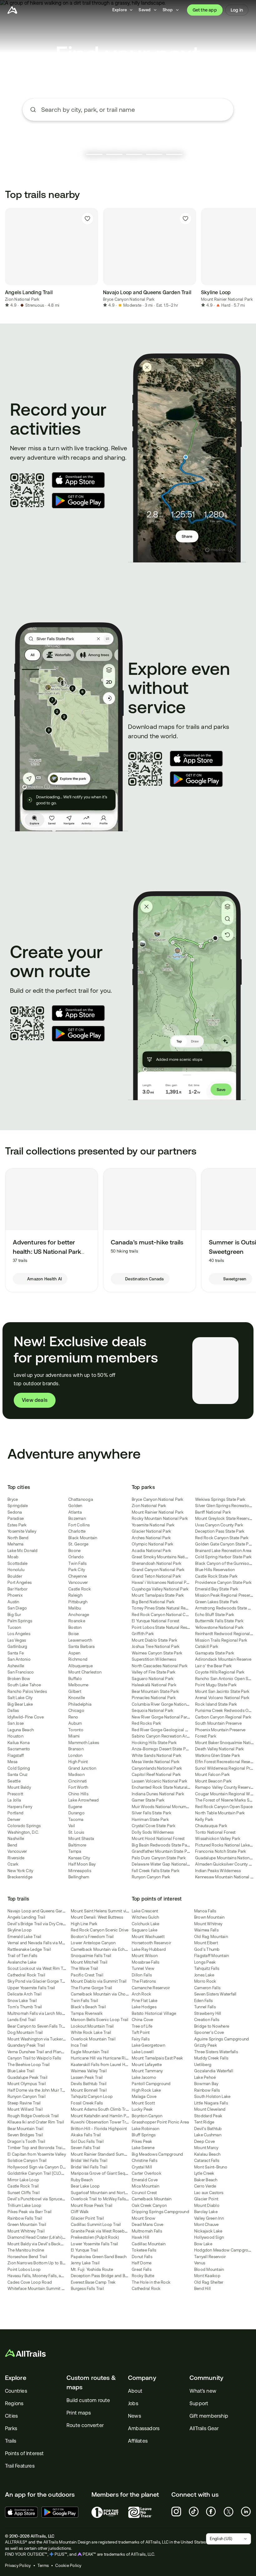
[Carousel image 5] (174, 154)
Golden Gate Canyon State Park (225, 1544)
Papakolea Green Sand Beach (99, 2257)
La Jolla (14, 1800)
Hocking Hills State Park (154, 1743)
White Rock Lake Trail (91, 2032)
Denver (14, 1820)
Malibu (75, 1608)
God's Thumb (207, 1949)
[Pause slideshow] (78, 154)
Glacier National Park (151, 1531)
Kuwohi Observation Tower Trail (101, 2122)
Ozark (13, 1864)
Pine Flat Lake (145, 2001)
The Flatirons (144, 1981)
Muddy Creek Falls (211, 2058)
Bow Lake (203, 2244)
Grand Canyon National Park (158, 1570)
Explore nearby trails (128, 133)
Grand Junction (82, 1768)
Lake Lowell (143, 2052)
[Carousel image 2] (114, 154)
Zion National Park (22, 299)
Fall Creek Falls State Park (156, 1871)
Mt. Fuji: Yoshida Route (92, 2269)
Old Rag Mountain (211, 1937)
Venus (200, 2263)
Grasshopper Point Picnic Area (160, 2122)
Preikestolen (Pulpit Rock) (95, 2237)
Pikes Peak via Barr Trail (30, 2212)
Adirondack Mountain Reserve (223, 1659)
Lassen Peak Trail (87, 2077)
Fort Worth (78, 1787)
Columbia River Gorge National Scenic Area (172, 1704)
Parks (11, 2428)
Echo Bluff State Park (215, 1615)
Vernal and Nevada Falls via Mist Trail (42, 1943)
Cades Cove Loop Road (30, 2282)
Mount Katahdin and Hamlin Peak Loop (107, 2116)
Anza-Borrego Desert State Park (162, 1749)
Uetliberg (203, 2065)
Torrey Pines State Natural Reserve (164, 1608)
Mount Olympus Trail (27, 2084)
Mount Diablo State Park (155, 1640)
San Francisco (21, 1672)
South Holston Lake (212, 2096)
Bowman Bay (206, 2084)
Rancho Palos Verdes (27, 1691)
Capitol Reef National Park (156, 1775)
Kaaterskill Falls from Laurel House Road (108, 2065)
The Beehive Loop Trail (29, 2065)
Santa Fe (16, 1653)
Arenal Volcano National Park (222, 1698)
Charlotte (77, 1531)
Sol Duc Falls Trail (87, 2141)
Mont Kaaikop (207, 2276)
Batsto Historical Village (154, 2013)
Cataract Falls (207, 2161)
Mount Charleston (85, 1672)
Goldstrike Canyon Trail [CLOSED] (39, 2173)
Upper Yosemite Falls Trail (31, 1988)
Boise (74, 1634)
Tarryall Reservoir (210, 2257)
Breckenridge (20, 1877)
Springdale (18, 1506)
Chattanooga (81, 1499)
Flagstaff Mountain (212, 1956)
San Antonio (19, 1659)
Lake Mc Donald (23, 1551)
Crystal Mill (142, 2167)
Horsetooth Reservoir (151, 1943)
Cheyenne (78, 1576)
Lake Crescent (145, 1911)
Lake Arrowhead (84, 1800)
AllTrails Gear (204, 2428)
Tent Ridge (204, 2122)
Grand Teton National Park (156, 1576)
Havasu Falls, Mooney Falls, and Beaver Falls (48, 2276)
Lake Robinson (145, 2129)
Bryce (13, 1499)
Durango (76, 1813)
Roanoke (77, 1621)
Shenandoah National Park (157, 1563)
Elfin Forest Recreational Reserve (225, 1762)
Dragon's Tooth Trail (26, 2141)
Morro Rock (205, 1981)
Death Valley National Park (220, 1749)
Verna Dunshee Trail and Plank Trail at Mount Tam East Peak (63, 2052)
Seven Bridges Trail (25, 2135)
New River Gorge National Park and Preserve (173, 1717)
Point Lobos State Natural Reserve (163, 1627)
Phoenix (15, 1595)
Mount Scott (143, 2103)
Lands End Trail (22, 2020)
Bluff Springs (144, 2135)
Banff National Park (213, 1512)
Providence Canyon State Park (223, 1582)
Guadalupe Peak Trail (27, 2077)
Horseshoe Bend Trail (27, 2257)
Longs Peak (205, 1962)
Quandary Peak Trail (26, 2045)
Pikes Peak (142, 2141)
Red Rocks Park (147, 1723)
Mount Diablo (207, 2205)
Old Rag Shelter (209, 2282)
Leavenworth (80, 1640)
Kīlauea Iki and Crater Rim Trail (36, 2122)
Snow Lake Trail (22, 2001)
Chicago (76, 1711)
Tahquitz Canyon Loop (92, 2096)
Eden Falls (204, 2001)
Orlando (76, 1557)
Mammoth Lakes (84, 1743)
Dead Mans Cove (148, 2225)
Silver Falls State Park (152, 1813)
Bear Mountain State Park (155, 1691)
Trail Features (20, 2466)
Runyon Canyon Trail (27, 2096)
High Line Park (84, 1924)
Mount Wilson (145, 1956)
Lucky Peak (142, 2109)
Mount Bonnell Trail (89, 2090)
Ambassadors (144, 2428)
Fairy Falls (141, 2039)
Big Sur (14, 1615)
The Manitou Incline (26, 2250)
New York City (20, 1871)
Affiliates (138, 2441)
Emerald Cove (145, 2180)
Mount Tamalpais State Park (158, 1595)
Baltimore (77, 1845)
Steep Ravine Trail (24, 2103)
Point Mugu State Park (216, 1685)
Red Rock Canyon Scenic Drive (100, 1930)
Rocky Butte (143, 2276)
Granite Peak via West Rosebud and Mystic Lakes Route (123, 2231)
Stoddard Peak (208, 2116)
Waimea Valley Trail (89, 2071)
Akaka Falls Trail (86, 2135)
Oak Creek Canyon (149, 2205)
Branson (76, 1749)
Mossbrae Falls (146, 1962)
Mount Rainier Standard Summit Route (106, 2154)
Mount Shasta (81, 1839)
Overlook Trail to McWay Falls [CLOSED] (108, 2199)
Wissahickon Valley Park (218, 1839)
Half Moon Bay (82, 1864)
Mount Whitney (208, 1924)
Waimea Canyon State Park (157, 1653)
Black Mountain (83, 1538)
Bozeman (77, 1518)
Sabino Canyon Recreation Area (161, 1736)
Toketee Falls (144, 2250)
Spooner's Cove (209, 2032)
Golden (75, 1506)
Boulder (15, 1576)
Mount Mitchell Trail (89, 1962)
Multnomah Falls (147, 2231)
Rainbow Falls (207, 2090)
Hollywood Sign (209, 2237)
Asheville (16, 1666)
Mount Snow (144, 2218)
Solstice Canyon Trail (27, 2161)
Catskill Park (207, 1646)
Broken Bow (19, 1679)
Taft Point (141, 2032)
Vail (72, 1826)
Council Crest (144, 2193)
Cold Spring (19, 1768)
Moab (13, 1557)
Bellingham (79, 1877)
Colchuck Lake (145, 1924)
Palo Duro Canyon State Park (159, 1858)
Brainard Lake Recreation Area (223, 1551)
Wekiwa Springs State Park (220, 1499)
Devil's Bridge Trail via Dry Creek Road (43, 1924)
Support (199, 2403)
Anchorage (79, 1615)
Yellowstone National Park (219, 1627)
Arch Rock (141, 1994)
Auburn (75, 1723)
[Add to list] (87, 219)
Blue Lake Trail (21, 2071)
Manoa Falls (205, 1911)
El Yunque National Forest (155, 1621)
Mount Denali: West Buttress (97, 1917)
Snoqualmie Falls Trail (91, 1956)
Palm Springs (20, 1621)
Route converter (85, 2425)
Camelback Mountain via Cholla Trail (105, 1994)
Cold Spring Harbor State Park (223, 1557)
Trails (11, 2441)
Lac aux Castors (209, 2193)
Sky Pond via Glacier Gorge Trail (38, 1981)
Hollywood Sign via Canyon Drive (38, 2167)
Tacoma (76, 1820)
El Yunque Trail (84, 2250)
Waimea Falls (206, 1930)
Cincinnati (78, 1781)
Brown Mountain (209, 1917)
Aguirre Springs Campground (222, 2039)
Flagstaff (16, 1755)
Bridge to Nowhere (212, 2026)
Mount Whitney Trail (26, 2231)
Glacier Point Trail (87, 2218)
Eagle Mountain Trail (90, 2052)
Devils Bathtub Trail (89, 2084)
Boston (75, 1627)
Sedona (15, 1512)
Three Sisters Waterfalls (216, 2052)
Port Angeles (20, 1582)
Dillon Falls (142, 1975)
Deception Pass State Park (220, 1531)
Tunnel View (143, 1968)
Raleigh (75, 1595)
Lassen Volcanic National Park (160, 1781)
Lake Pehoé (205, 2077)
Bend (12, 1845)
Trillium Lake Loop (25, 2205)
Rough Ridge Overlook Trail (33, 2116)
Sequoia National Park (153, 1711)
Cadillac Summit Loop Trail (96, 2225)
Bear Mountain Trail (25, 2129)
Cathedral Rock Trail (26, 1975)
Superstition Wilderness (154, 1659)
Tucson (14, 1627)
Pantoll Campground (151, 2084)
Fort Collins (79, 1525)
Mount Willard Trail (25, 2109)
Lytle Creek (204, 2173)
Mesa (12, 1762)
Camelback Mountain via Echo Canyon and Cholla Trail (122, 1949)
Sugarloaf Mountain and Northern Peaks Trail (113, 2193)
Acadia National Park (151, 1551)
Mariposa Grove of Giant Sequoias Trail (108, 2173)
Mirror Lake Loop (23, 2180)
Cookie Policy (68, 2566)
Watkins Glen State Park (218, 1755)
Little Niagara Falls (211, 2103)
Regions (14, 2403)
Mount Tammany (147, 2071)
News (135, 2416)
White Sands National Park (157, 1755)
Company (142, 2378)
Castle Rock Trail (23, 2186)
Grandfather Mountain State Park (162, 1851)
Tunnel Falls (205, 2007)
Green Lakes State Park (217, 1602)
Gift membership (209, 2416)
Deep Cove (204, 2141)
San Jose (16, 1723)
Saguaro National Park (153, 1679)
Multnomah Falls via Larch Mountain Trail (45, 2013)
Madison (76, 1775)
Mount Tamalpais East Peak (157, 2058)
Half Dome (142, 2263)
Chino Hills (78, 1794)
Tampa (75, 1851)
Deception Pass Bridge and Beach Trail (107, 2276)
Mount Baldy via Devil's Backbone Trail (43, 2244)
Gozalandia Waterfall (214, 2071)
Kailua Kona (19, 1743)
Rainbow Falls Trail (25, 2218)
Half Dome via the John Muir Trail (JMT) (43, 2090)
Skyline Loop (20, 1930)
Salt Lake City (20, 1698)
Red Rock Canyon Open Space (224, 1807)
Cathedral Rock (146, 2289)
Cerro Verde (205, 2186)
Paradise (16, 1518)
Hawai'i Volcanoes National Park (162, 1582)
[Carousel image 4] (154, 154)
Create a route (128, 146)
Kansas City (79, 1858)
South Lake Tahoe (24, 1685)
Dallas (13, 1711)
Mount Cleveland (210, 2109)
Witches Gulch (145, 1917)
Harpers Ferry (20, 1807)
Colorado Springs (24, 1826)
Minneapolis (80, 1871)
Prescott (15, 1794)
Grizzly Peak (206, 2045)
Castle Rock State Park (217, 1576)
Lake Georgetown (148, 2045)
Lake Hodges (144, 2007)
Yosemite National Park (153, 1525)
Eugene (75, 1807)
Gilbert (75, 1691)
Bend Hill (202, 2289)
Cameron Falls (207, 1988)
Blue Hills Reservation (215, 1570)
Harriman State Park (150, 1820)
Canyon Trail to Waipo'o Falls (34, 2058)
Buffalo (75, 1679)
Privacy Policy (18, 2566)
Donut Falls (142, 2257)
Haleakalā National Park (154, 1685)
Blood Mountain (209, 2269)
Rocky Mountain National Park (160, 1518)
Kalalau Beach (207, 2154)
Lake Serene (143, 2148)
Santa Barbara (81, 1646)
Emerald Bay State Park (217, 1589)
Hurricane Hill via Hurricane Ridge (102, 2058)
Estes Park (17, 1525)
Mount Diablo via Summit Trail (99, 1981)
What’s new (203, 2391)
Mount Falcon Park (212, 1775)
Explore (16, 2378)
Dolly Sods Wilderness (153, 1832)
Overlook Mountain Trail (93, 2039)
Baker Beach (206, 2180)
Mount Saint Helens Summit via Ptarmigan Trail (114, 1911)
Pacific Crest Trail (87, 1975)
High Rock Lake (146, 2090)
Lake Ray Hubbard (149, 1949)
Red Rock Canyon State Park (222, 1538)
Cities (11, 2416)
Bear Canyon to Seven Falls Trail (37, 2026)
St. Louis (76, 1832)
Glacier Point (206, 2199)
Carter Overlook (147, 2173)
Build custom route (88, 2400)
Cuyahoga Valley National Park (160, 1589)
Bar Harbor (18, 1589)
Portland (15, 1813)
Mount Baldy (19, 1787)
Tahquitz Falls (207, 1968)
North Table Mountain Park (220, 1813)
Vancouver (17, 1851)
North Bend (18, 1538)
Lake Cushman (208, 2135)
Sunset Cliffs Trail (24, 2193)
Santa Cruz (18, 1775)
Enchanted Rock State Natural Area (164, 1787)
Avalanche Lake (22, 1962)
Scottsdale (18, 1563)
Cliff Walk (80, 2212)
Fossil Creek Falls (87, 2103)
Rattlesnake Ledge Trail (29, 1949)
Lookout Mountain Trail (92, 2026)
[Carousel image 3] (134, 154)
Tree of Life (142, 2026)
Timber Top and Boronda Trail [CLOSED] (45, 2148)
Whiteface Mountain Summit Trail (38, 2289)
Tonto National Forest (215, 1832)
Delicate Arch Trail (25, 1994)
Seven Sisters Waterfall (215, 1994)
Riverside (16, 1858)
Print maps (79, 2413)
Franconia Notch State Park (221, 1851)
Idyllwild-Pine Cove (26, 1717)
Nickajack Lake (208, 2231)
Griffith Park (143, 1634)
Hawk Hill (140, 2237)
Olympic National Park (153, 1544)
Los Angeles (19, 1634)
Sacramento (19, 1749)
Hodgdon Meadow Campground (225, 2250)
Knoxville (77, 1698)
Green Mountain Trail (27, 2225)
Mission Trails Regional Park (221, 1640)
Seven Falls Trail (86, 2148)
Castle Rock (80, 1589)
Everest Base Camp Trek (93, 2282)
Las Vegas (17, 1640)
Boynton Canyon (147, 2116)
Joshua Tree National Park (156, 1646)
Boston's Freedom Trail (92, 1937)
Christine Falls (145, 2161)
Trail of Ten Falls (22, 1956)
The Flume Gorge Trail (91, 1988)
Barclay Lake (206, 2212)
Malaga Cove (144, 2096)
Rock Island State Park (216, 1704)
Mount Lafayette (147, 2065)
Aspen (74, 1653)
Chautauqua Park (211, 1826)
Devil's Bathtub (208, 2129)
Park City (77, 1570)
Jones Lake (204, 1975)
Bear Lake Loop (85, 2186)
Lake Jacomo (144, 2077)
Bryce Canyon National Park (129, 299)
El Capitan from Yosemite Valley (37, 2154)
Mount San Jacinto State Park (222, 1691)
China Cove (143, 2020)
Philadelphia (80, 1704)
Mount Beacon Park (213, 1781)
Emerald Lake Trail (25, 1937)
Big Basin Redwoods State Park (161, 1845)
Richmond (78, 1659)
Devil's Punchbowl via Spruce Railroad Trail (48, 2199)
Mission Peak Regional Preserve (225, 1595)
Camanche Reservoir (151, 1988)
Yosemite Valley (22, 1531)
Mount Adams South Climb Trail (100, 2109)
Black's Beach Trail (88, 2007)
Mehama (16, 1544)
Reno (73, 1717)
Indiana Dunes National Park (158, 1794)
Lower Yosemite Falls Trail (95, 2244)
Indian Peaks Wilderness (218, 1871)
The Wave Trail (85, 1968)
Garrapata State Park (215, 1653)
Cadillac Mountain (149, 2244)
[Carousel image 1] (94, 154)
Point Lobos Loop (24, 2269)
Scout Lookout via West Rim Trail (38, 1968)
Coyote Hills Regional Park (220, 1672)
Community (206, 2378)
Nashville (16, 1839)
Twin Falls (78, 1563)
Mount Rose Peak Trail (92, 2205)
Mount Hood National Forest (158, 1839)
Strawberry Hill (208, 2013)
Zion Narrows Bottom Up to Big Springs (44, 2263)
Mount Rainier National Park (227, 299)
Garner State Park (148, 1800)
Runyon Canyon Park (151, 1877)
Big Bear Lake (20, 1704)
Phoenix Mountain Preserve (220, 1730)
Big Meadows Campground (158, 2154)
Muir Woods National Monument (162, 1807)
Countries (16, 2391)
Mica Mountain (145, 2186)
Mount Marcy (206, 2148)
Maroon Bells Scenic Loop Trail (100, 2020)
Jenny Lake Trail (85, 2263)
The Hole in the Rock (151, 2282)
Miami (74, 1736)
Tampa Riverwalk (87, 2013)
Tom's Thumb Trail (25, 2007)
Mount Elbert (206, 1943)
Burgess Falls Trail (87, 2289)
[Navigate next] (244, 258)
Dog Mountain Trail (25, 2032)
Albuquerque (81, 1666)
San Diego (17, 1608)
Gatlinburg (17, 1646)
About (135, 2391)
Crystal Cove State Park (154, 1826)
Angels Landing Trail (26, 1917)
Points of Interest (25, 2453)
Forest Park (206, 1736)
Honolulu (16, 1570)
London (76, 1755)
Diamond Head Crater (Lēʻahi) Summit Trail (47, 2237)
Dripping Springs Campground (160, 2212)
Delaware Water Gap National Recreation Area (175, 1864)
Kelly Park (204, 1820)
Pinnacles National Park (154, 1698)
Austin (13, 1602)
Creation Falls (207, 2020)
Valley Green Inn (209, 2218)
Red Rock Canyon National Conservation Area (175, 1615)
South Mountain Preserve (218, 1723)
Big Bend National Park (153, 1602)
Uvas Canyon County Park (219, 1525)
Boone (74, 1551)
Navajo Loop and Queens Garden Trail (43, 1911)
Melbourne (78, 1685)
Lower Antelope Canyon (93, 1943)
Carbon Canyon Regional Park (223, 1717)
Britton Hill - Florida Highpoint (99, 2129)
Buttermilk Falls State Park (219, 1621)
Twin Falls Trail (84, 2001)
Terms (43, 2566)
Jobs (133, 2403)
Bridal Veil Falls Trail (89, 2161)
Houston (15, 1736)
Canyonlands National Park (157, 1768)
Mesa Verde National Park (156, 1762)
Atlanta (75, 1512)
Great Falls (142, 2269)
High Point (78, 1762)
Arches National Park (151, 1538)
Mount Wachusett (148, 1937)
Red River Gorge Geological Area (163, 1730)
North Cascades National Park (160, 1666)
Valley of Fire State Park (154, 1672)
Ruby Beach (82, 2180)
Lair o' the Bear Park (213, 1666)
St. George (79, 1544)
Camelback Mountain (152, 2199)
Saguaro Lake (145, 1930)
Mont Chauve (207, 2225)
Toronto (76, 1730)
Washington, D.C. (23, 1832)
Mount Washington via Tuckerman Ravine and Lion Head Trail (64, 2039)
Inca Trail (79, 2045)
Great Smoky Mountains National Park (167, 1557)
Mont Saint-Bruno (211, 2167)
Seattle (14, 1781)
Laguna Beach (21, 1730)
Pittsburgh (78, 1602)
